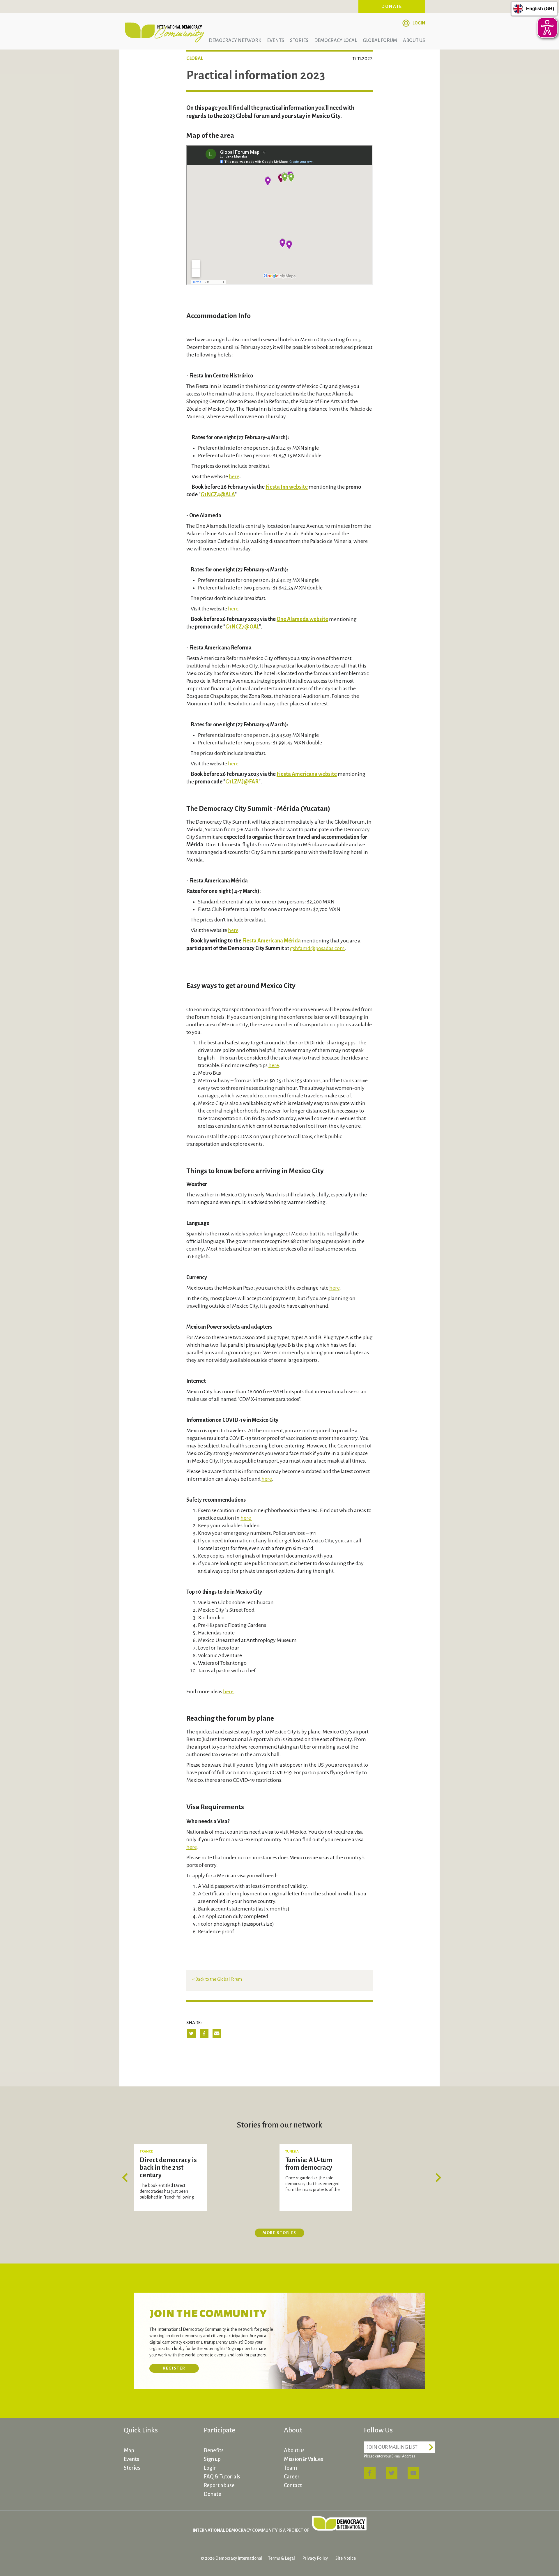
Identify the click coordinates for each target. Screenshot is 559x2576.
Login (419, 23)
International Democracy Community (164, 31)
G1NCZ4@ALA (218, 495)
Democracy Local (336, 40)
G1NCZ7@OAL (242, 627)
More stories (280, 2233)
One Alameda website (302, 619)
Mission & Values (304, 2459)
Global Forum (380, 40)
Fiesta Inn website (287, 487)
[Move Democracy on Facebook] (370, 2473)
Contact (293, 2485)
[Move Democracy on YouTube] (413, 2473)
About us (414, 40)
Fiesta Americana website (307, 774)
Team (290, 2468)
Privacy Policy (315, 2558)
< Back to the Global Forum (217, 1979)
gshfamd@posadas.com (317, 948)
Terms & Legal (282, 2558)
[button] (127, 2178)
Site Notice (346, 2558)
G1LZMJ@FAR (242, 782)
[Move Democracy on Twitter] (392, 2473)
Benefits (214, 2450)
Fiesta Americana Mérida (271, 941)
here (234, 476)
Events (276, 40)
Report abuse (219, 2485)
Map (129, 2450)
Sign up (212, 2459)
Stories (299, 40)
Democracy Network (235, 40)
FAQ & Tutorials (222, 2477)
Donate (392, 6)
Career (292, 2477)
